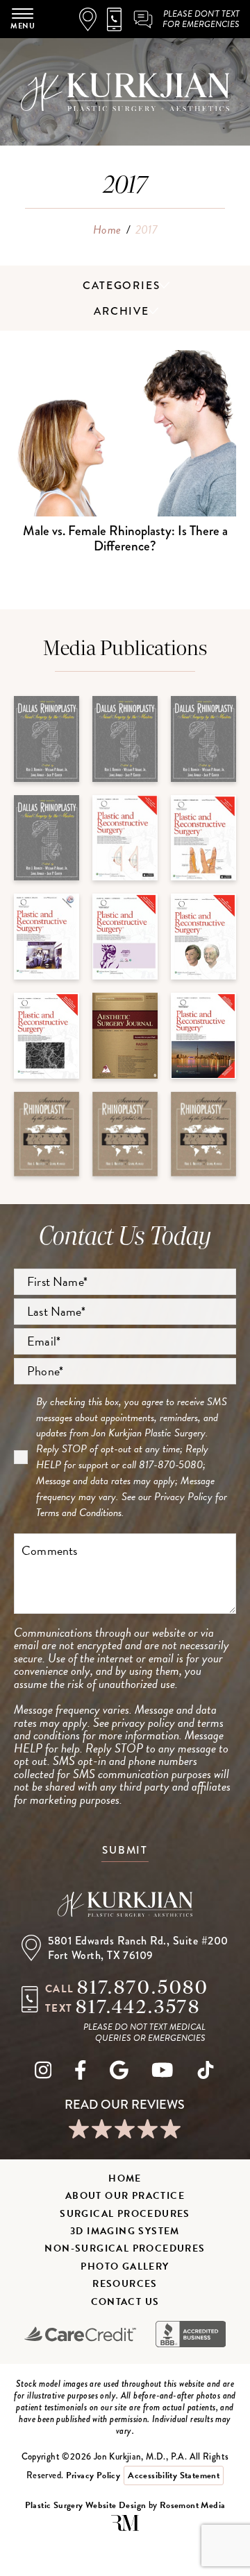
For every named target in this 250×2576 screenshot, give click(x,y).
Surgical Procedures (125, 2214)
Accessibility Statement (174, 2475)
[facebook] (81, 2073)
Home (107, 230)
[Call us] (119, 19)
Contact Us (125, 2302)
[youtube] (162, 2073)
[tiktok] (206, 2073)
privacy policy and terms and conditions (119, 1729)
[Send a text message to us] (144, 19)
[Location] (93, 19)
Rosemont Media (192, 2505)
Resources (125, 2284)
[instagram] (43, 2073)
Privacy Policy (183, 1497)
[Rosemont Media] (125, 2528)
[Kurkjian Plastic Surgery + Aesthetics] (125, 1906)
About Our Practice (125, 2196)
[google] (119, 2073)
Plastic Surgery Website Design (86, 2505)
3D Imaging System (125, 2231)
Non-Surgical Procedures (125, 2248)
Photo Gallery (125, 2266)
